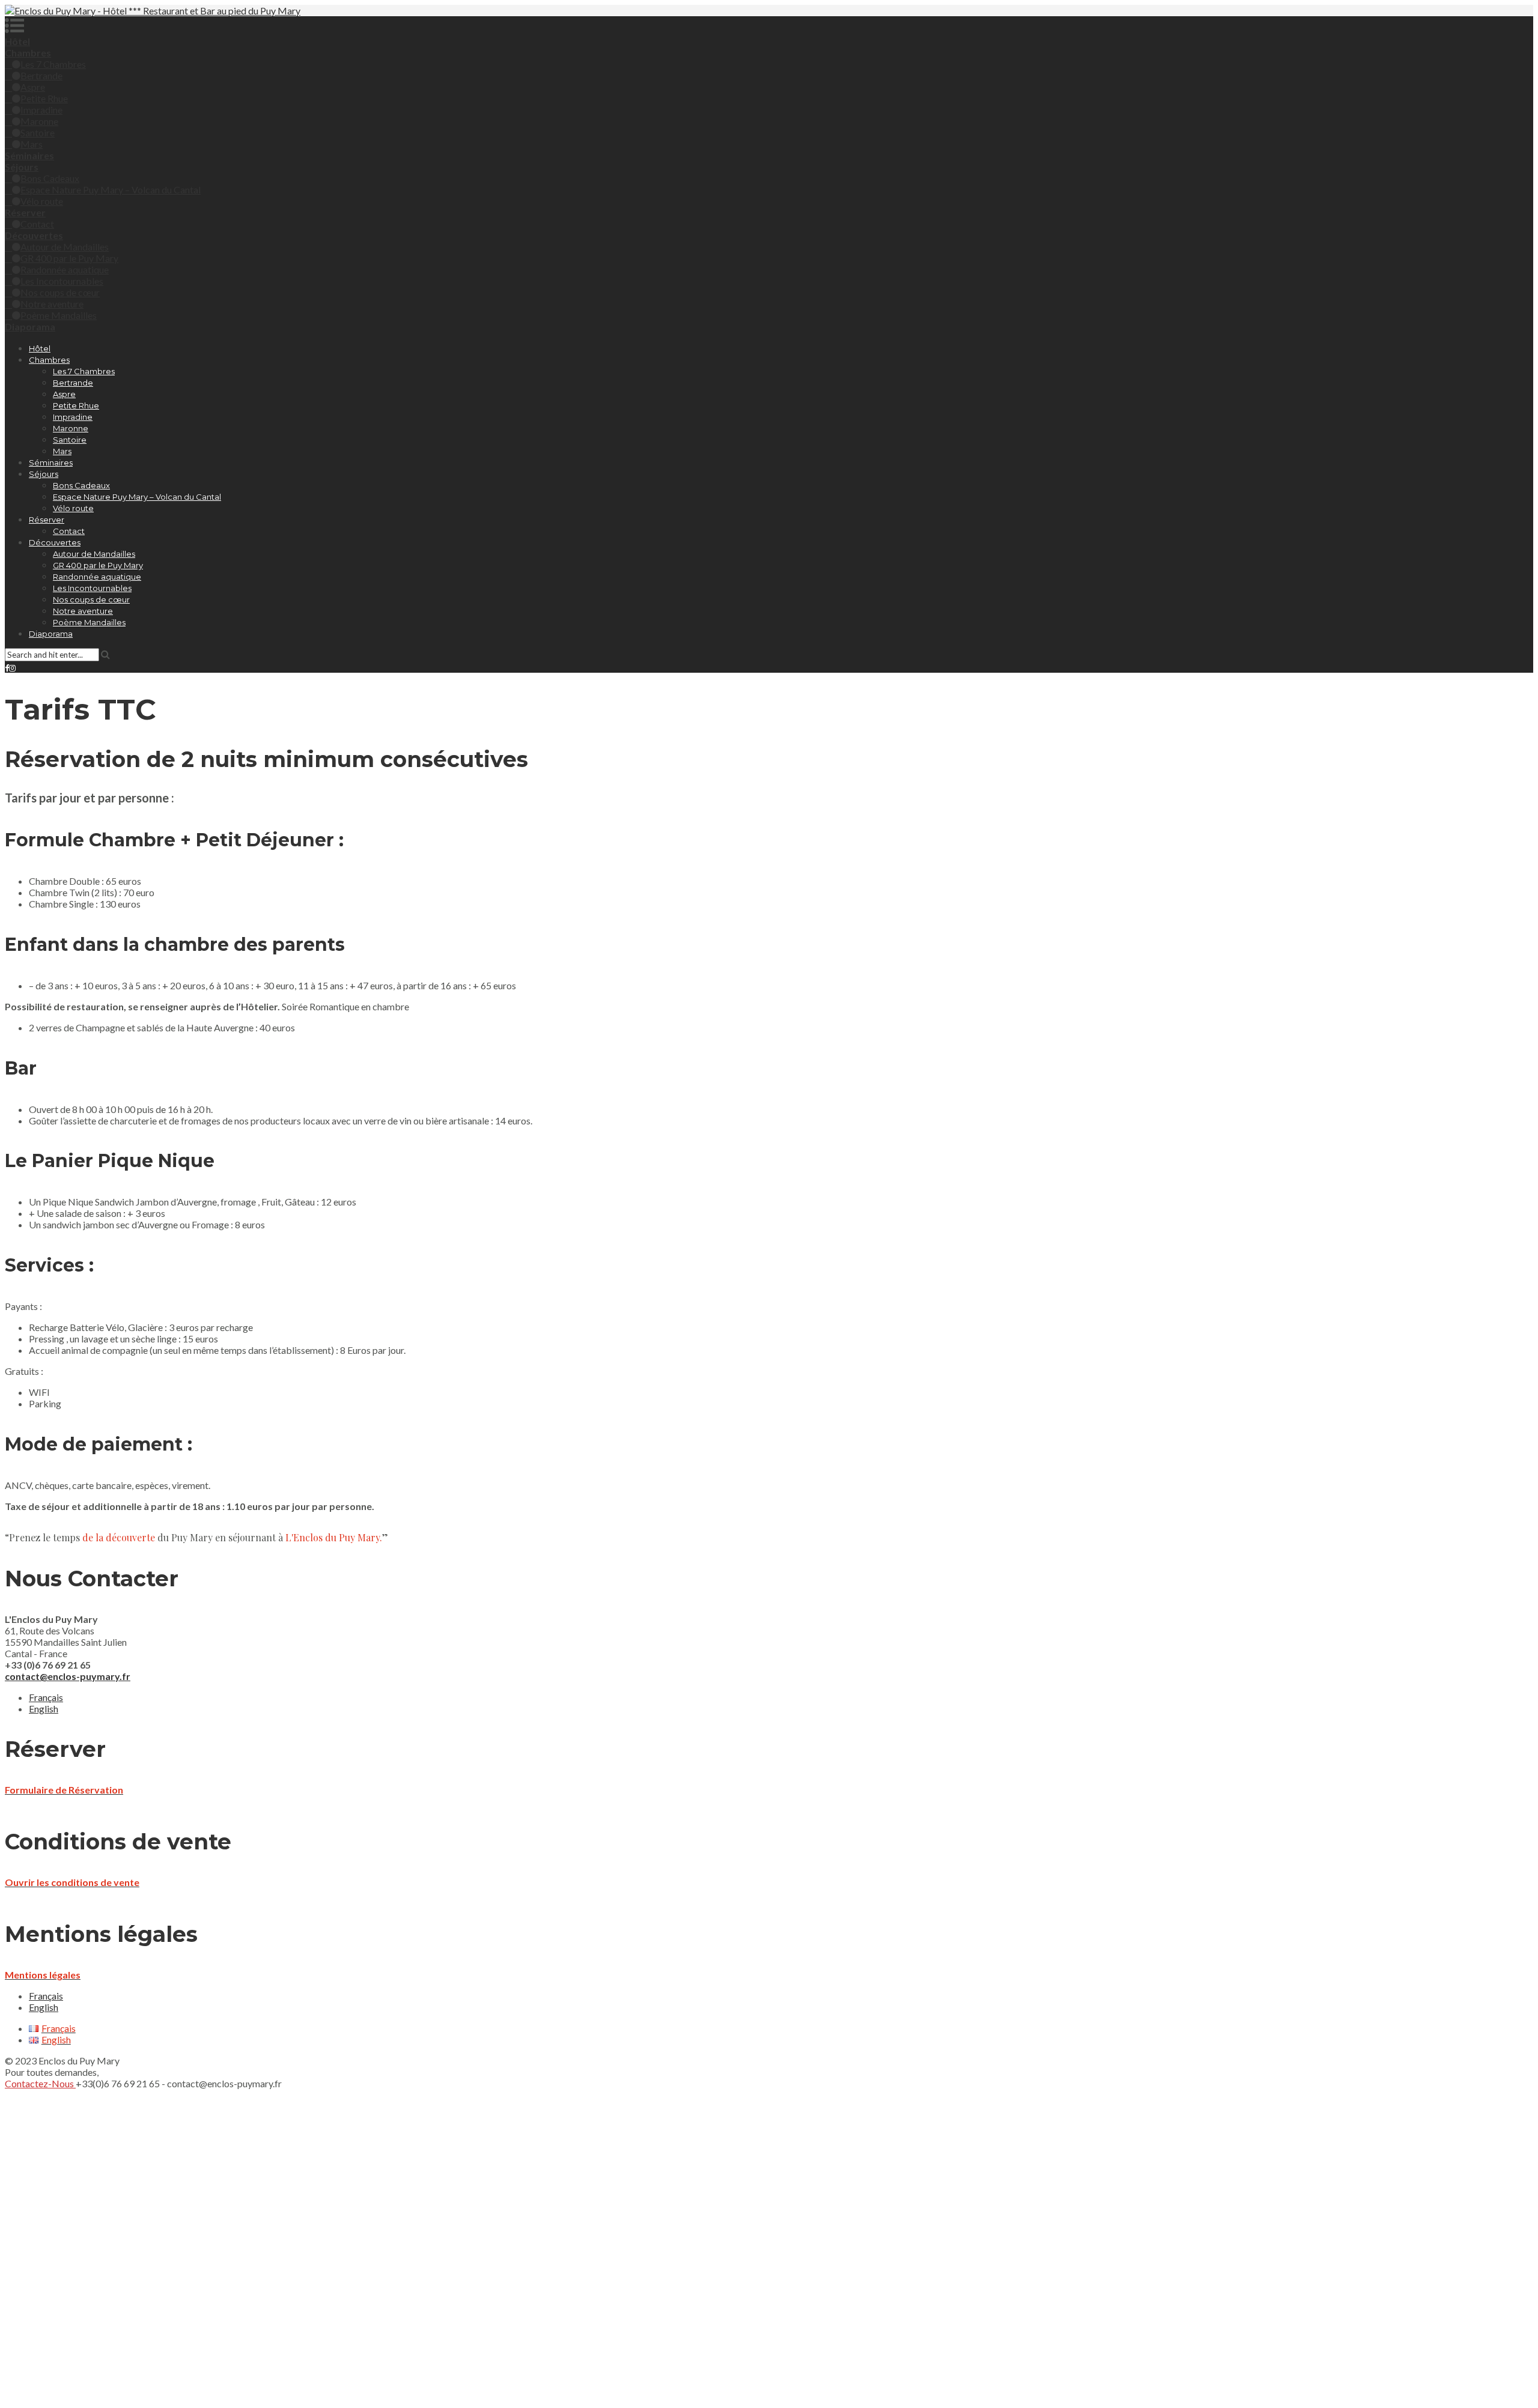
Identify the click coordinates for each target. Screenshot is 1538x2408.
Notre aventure (52, 304)
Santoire (38, 132)
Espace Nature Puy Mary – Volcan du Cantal (111, 190)
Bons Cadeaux (50, 178)
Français (46, 1697)
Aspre (33, 87)
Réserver (47, 520)
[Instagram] (12, 668)
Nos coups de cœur (60, 292)
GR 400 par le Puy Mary (69, 258)
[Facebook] (7, 668)
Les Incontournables (62, 281)
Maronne (39, 121)
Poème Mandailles (59, 315)
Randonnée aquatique (65, 269)
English (44, 1709)
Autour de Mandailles (65, 247)
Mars (32, 144)
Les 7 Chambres (53, 64)
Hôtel (40, 348)
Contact (37, 224)
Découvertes (55, 542)
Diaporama (51, 634)
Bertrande (41, 75)
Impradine (41, 110)
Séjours (44, 474)
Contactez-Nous (40, 2083)
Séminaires (51, 462)
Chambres (49, 360)
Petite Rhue (44, 98)
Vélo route (42, 201)
